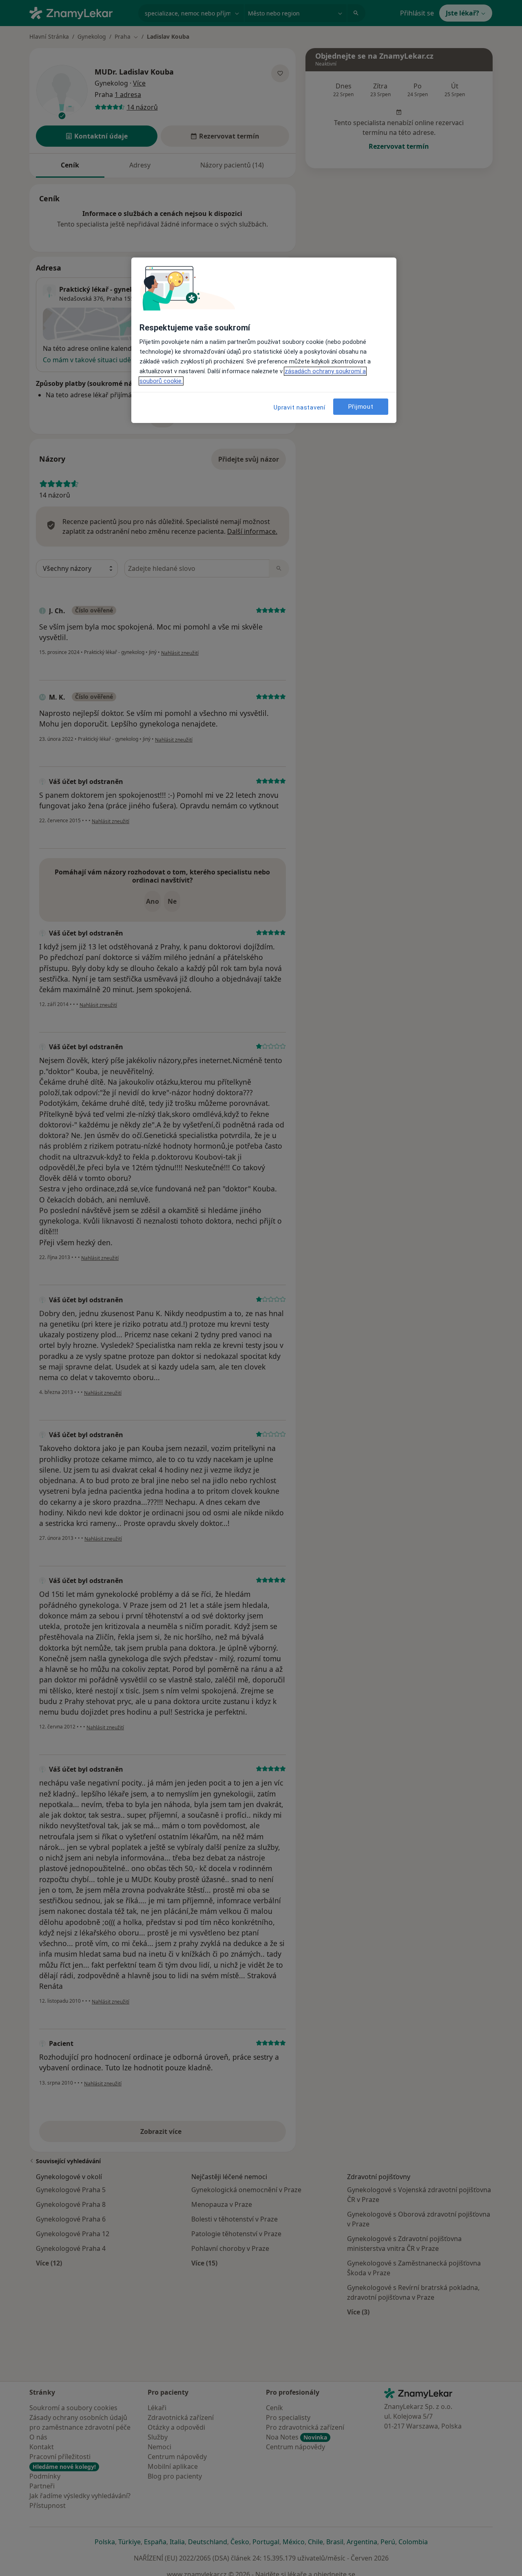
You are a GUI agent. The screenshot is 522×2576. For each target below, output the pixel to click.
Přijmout (361, 407)
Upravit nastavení (300, 407)
